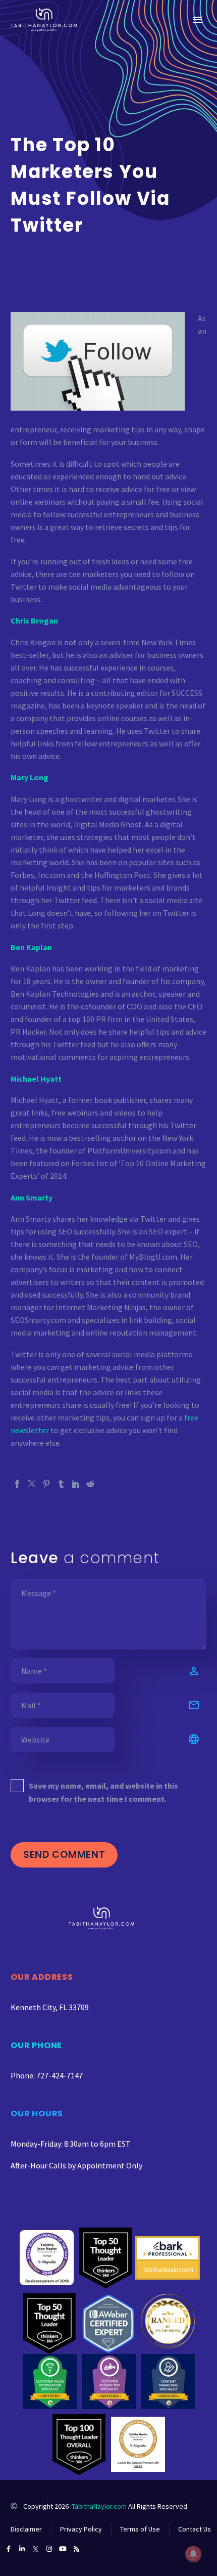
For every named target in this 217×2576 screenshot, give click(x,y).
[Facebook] (17, 1484)
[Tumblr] (61, 1484)
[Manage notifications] (193, 2554)
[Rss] (76, 2549)
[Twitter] (32, 1484)
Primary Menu (197, 20)
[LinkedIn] (76, 1484)
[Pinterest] (46, 1484)
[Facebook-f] (8, 2549)
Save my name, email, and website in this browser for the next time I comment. (103, 1792)
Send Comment (64, 1855)
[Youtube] (63, 2549)
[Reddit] (90, 1484)
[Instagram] (49, 2549)
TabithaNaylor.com (99, 2506)
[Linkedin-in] (22, 2549)
